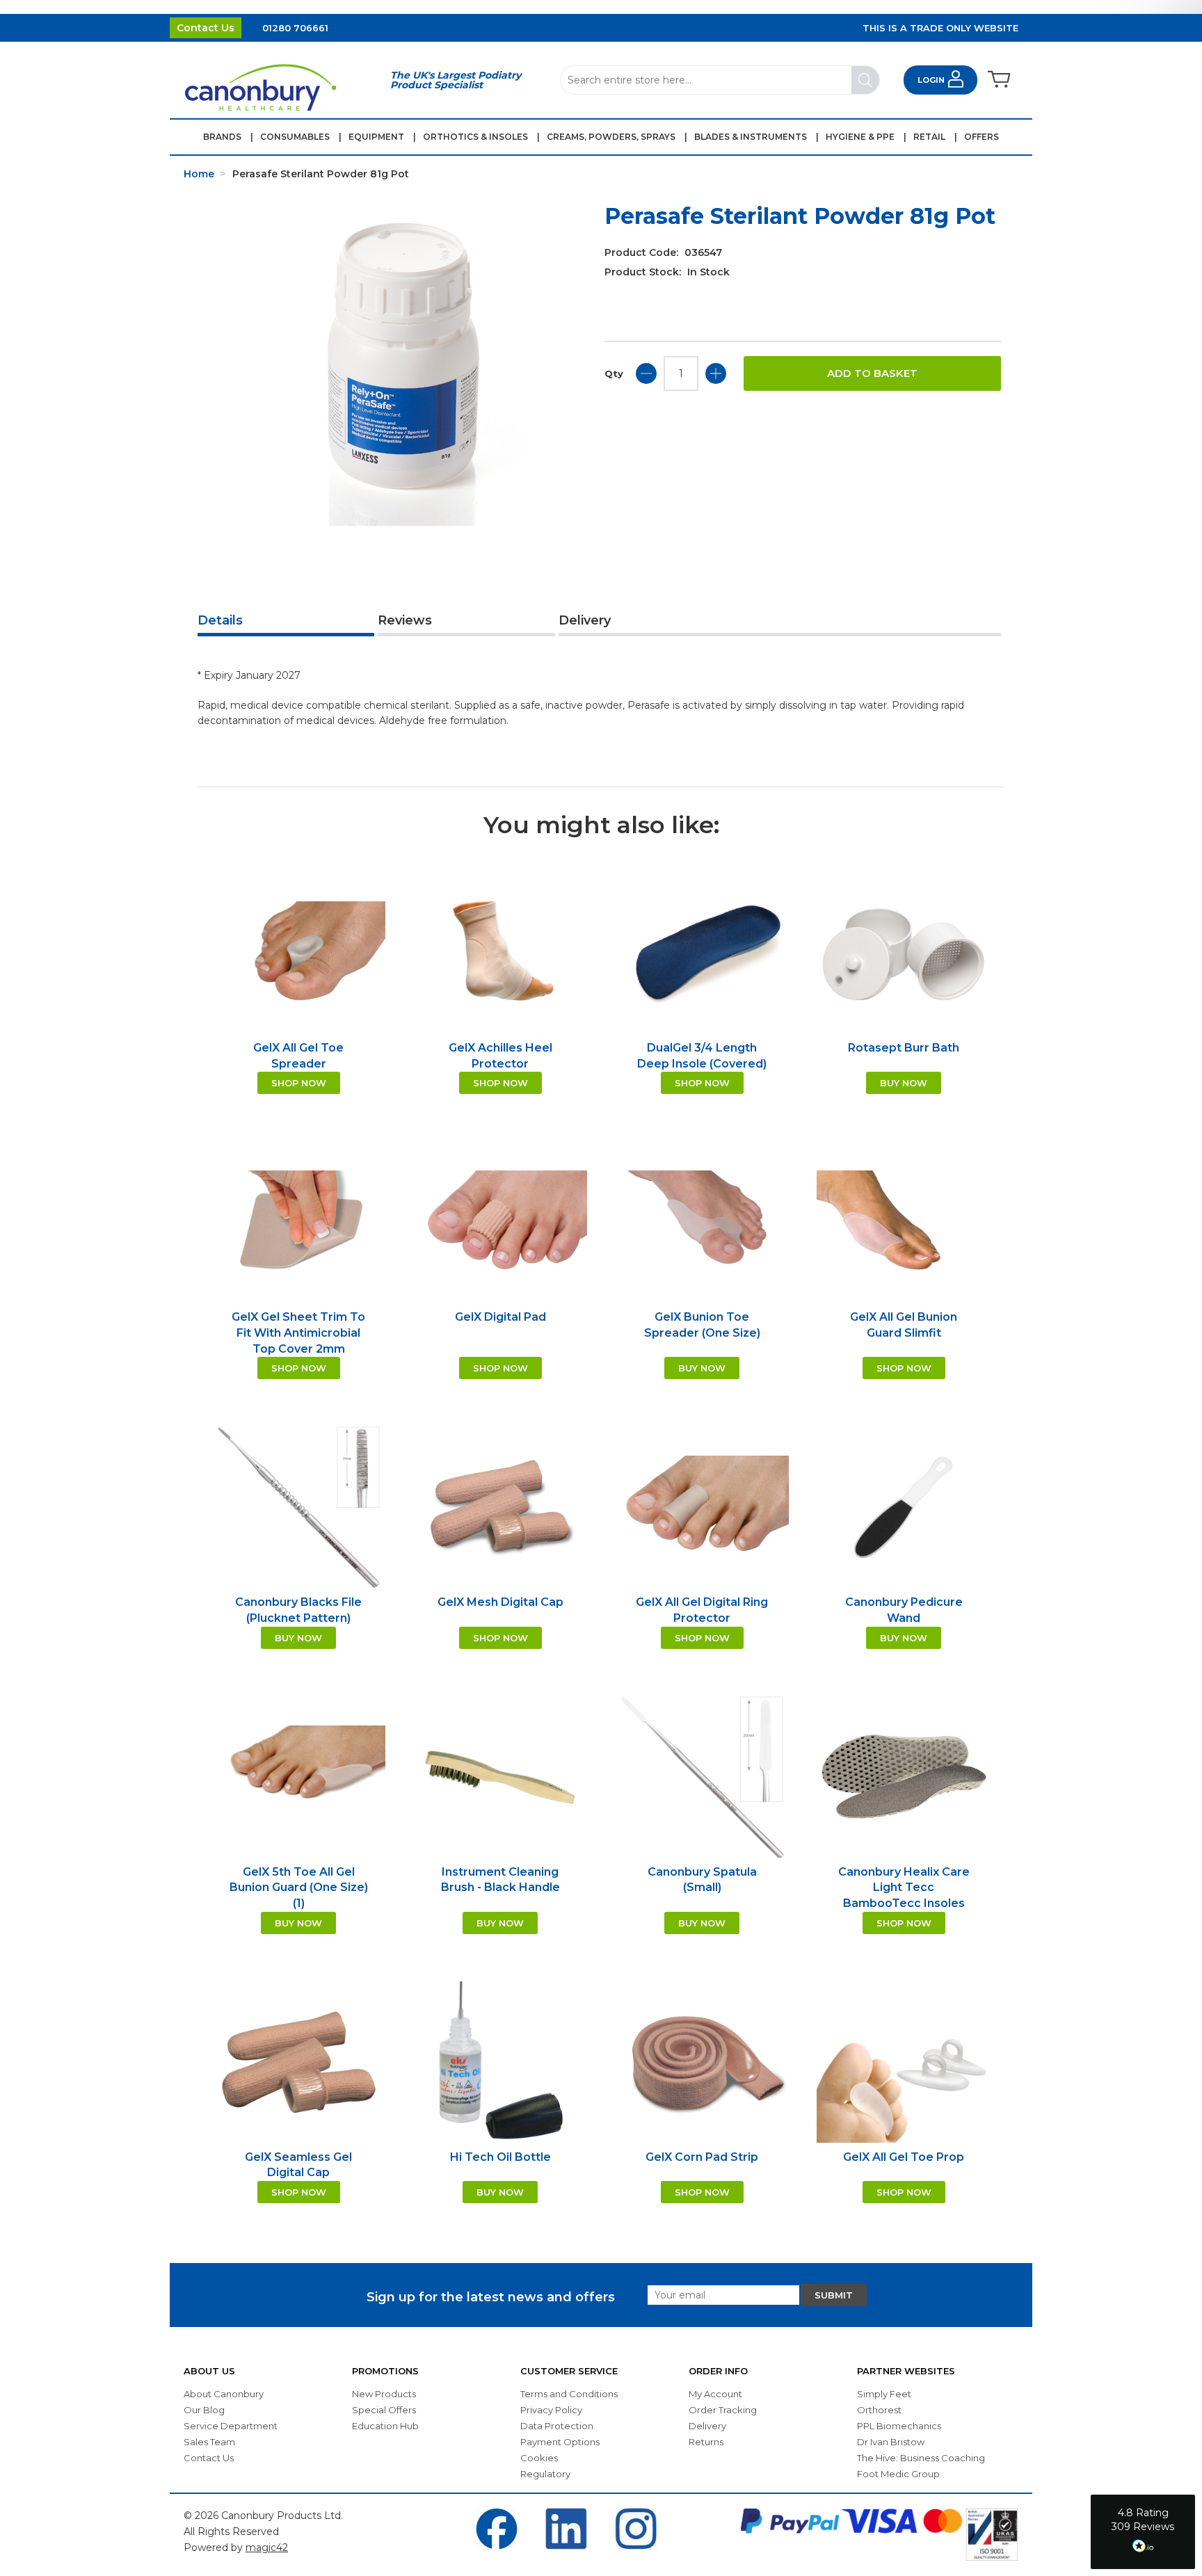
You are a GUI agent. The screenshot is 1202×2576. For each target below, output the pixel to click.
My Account (715, 2394)
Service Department (231, 2426)
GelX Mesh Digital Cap (500, 1602)
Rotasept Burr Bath (904, 1048)
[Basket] (998, 80)
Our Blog (204, 2410)
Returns (706, 2442)
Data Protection (557, 2426)
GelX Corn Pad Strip (702, 2157)
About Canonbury (224, 2394)
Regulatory (545, 2474)
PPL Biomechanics (899, 2426)
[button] (1143, 2532)
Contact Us (206, 28)
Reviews (405, 620)
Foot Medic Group (898, 2474)
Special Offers (384, 2410)
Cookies (539, 2458)
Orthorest (879, 2410)
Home (199, 174)
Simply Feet (884, 2394)
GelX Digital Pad (500, 1317)
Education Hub (385, 2426)
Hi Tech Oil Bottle (500, 2157)
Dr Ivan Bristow (891, 2442)
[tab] (286, 622)
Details (220, 620)
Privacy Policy (551, 2410)
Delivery (585, 620)
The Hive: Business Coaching (921, 2458)
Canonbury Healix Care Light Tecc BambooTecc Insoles (904, 1887)
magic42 (267, 2547)
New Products (384, 2394)
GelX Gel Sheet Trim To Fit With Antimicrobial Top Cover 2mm (298, 1333)
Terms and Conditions (569, 2394)
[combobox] (720, 80)
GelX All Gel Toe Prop (904, 2157)
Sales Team (209, 2442)
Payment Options (560, 2442)
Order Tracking (723, 2410)
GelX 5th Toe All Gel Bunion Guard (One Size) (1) (299, 1887)
